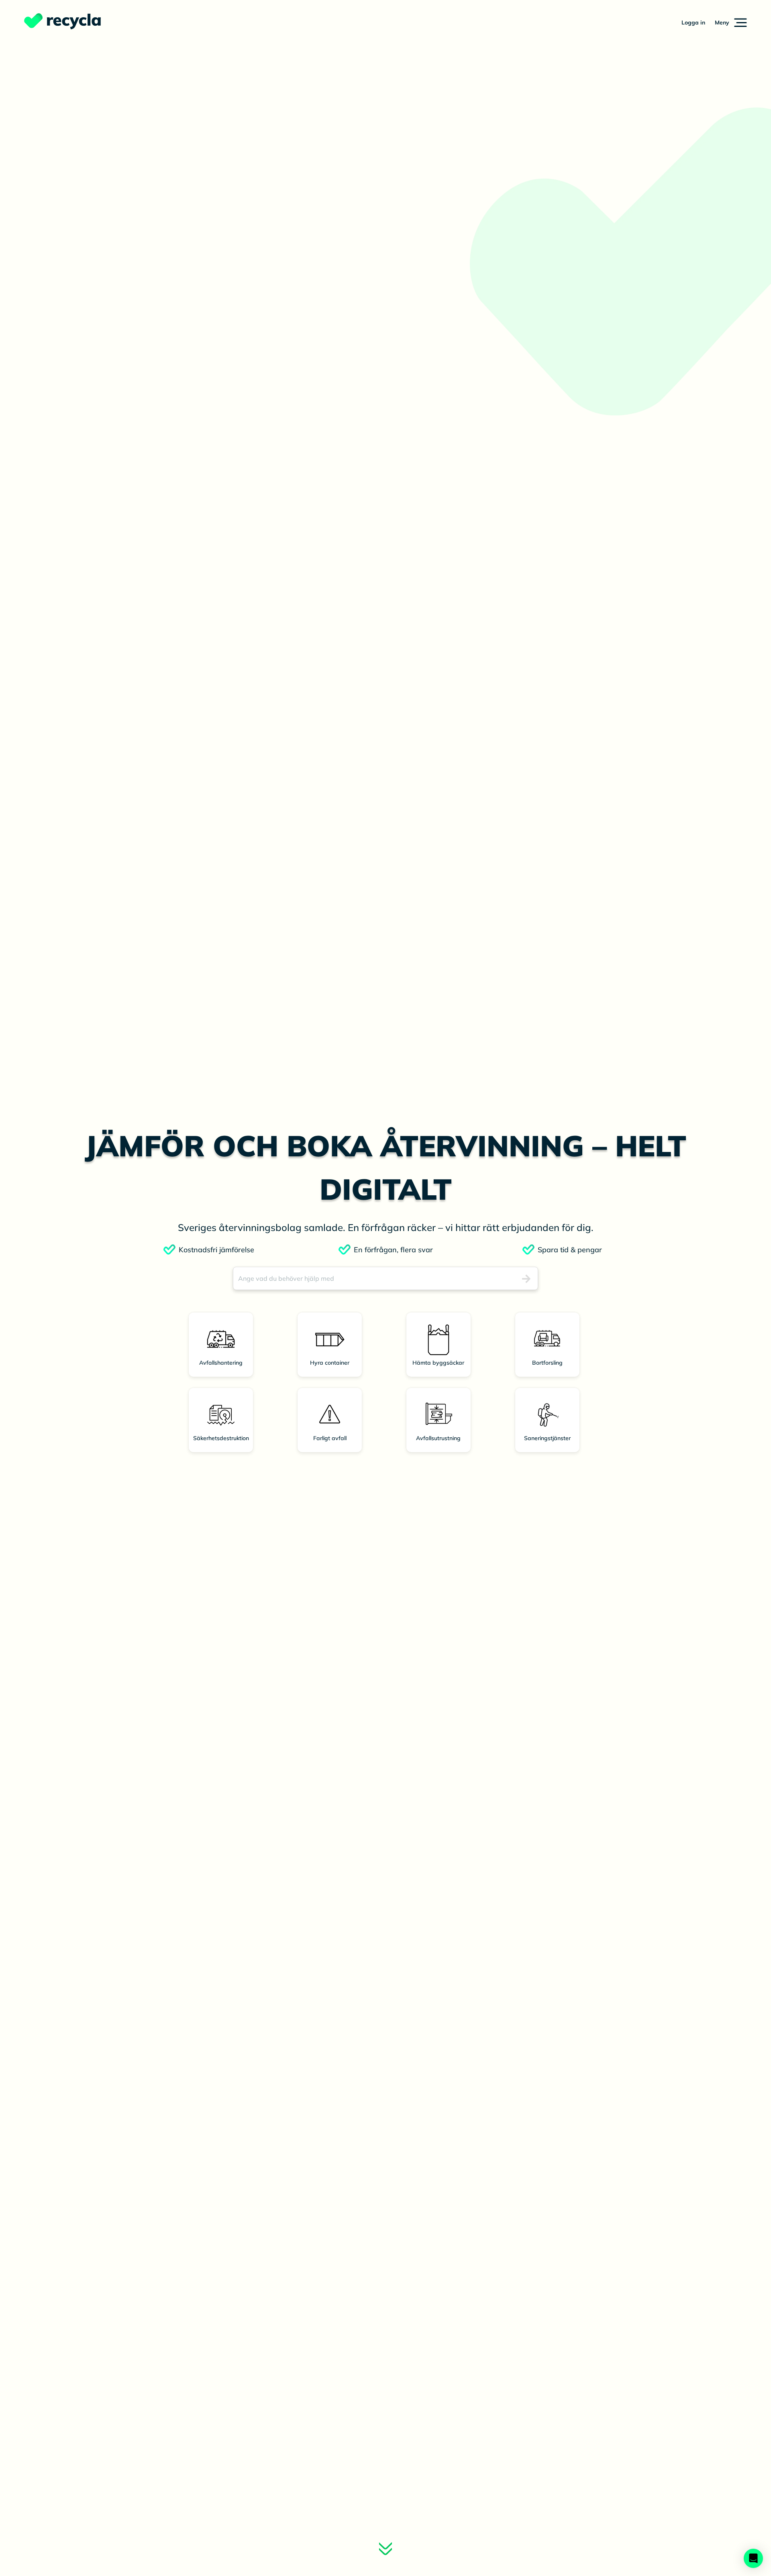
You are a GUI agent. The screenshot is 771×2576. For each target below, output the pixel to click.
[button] (731, 22)
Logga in (693, 22)
